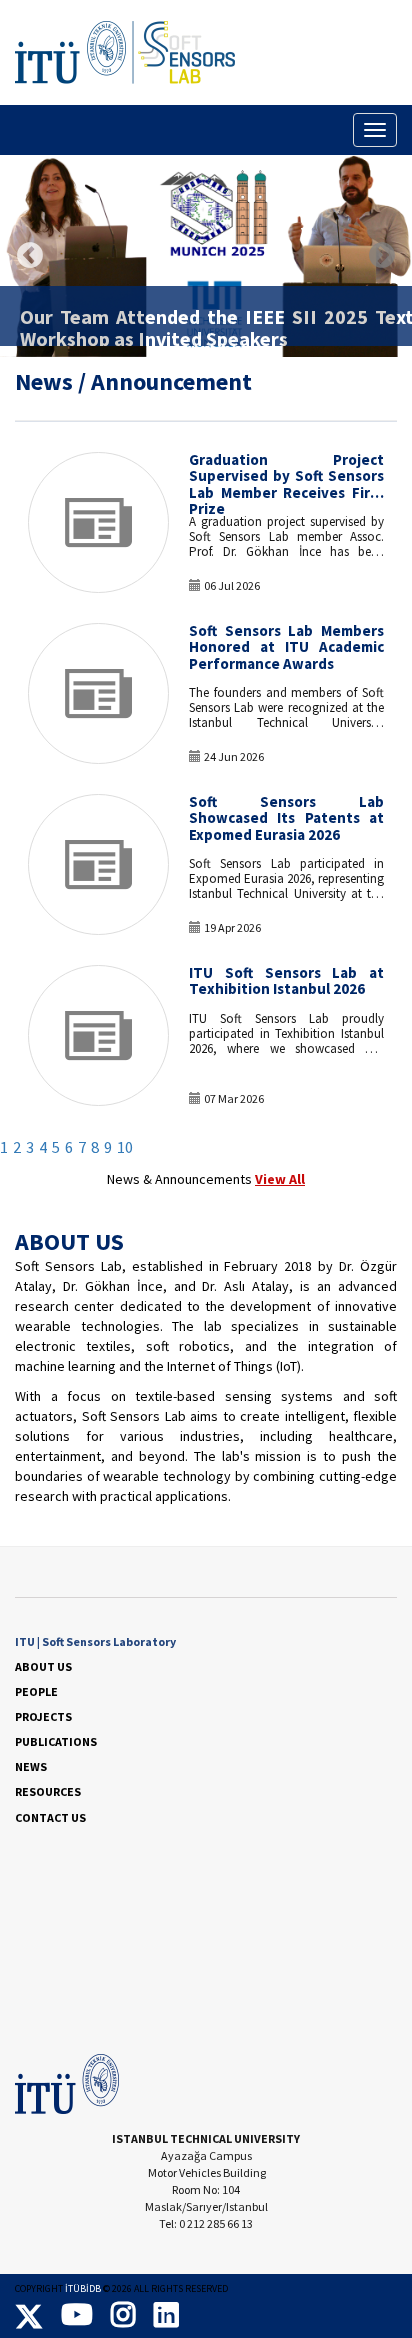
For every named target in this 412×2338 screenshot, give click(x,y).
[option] (206, 256)
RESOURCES (48, 1791)
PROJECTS (43, 1716)
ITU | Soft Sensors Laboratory (95, 1641)
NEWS (31, 1766)
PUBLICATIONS (56, 1741)
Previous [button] (30, 256)
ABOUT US (43, 1666)
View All (280, 1179)
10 (125, 1147)
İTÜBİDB (83, 2288)
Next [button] (382, 256)
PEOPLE (36, 1691)
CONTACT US (50, 1817)
